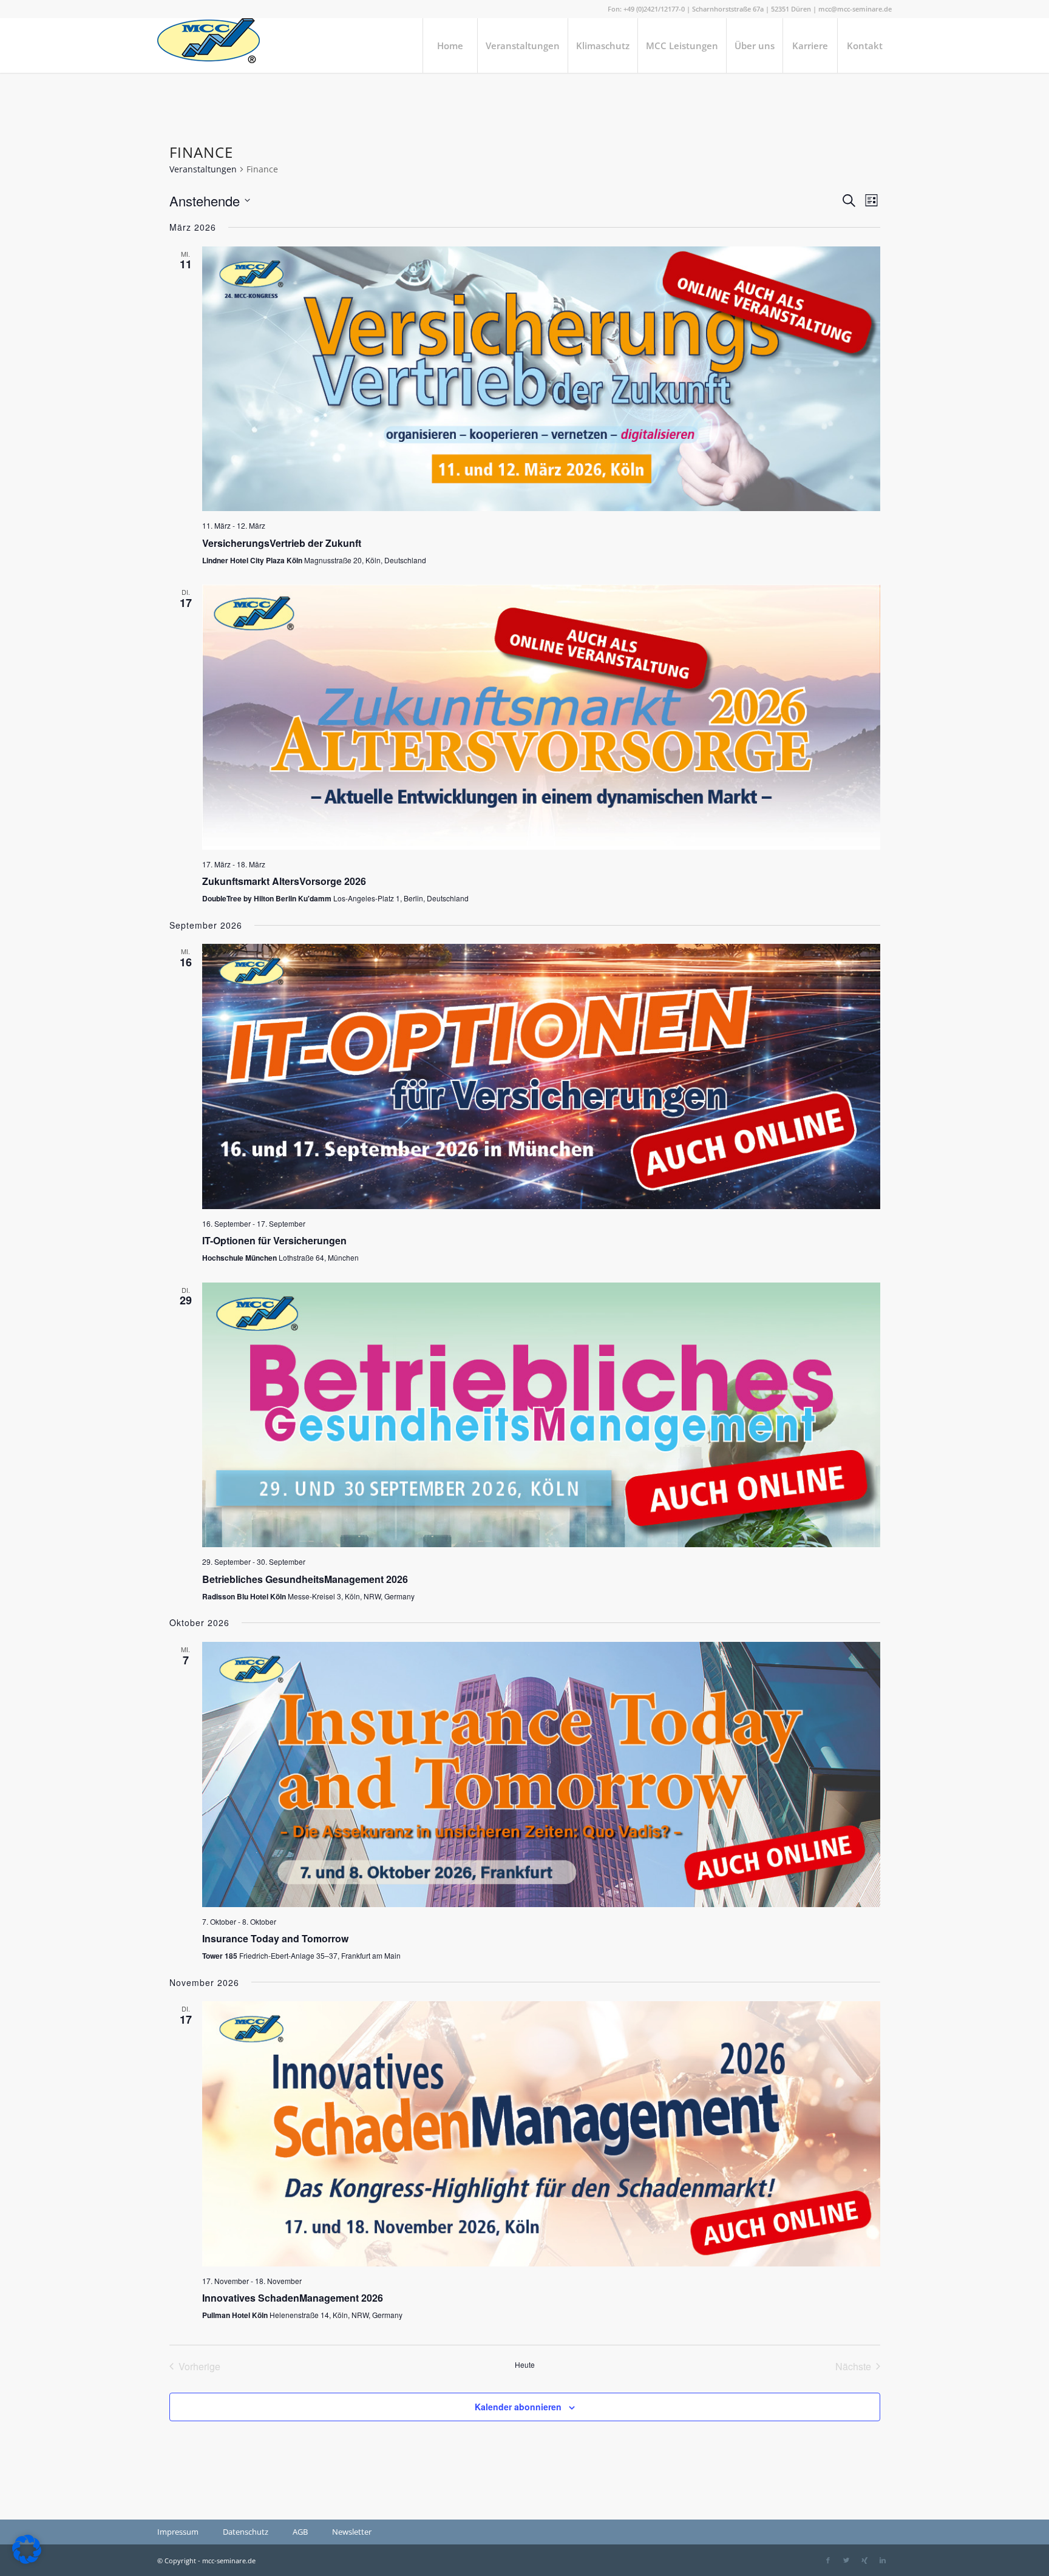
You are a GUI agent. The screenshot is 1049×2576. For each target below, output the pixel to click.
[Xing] (864, 2560)
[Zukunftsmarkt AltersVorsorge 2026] (541, 717)
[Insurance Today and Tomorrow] (541, 1774)
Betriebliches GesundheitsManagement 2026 (305, 1579)
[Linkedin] (883, 2560)
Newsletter (352, 2532)
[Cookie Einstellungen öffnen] (27, 2561)
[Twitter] (846, 2560)
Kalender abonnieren (518, 2407)
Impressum (178, 2532)
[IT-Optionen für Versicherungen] (541, 1076)
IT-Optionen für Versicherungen (274, 1240)
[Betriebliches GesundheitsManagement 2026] (541, 1415)
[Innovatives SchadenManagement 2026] (541, 2134)
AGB (300, 2532)
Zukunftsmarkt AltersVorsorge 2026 (284, 881)
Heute (525, 2365)
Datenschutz (246, 2532)
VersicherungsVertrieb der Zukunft (282, 543)
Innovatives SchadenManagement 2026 (293, 2298)
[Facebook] (828, 2560)
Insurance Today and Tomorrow (275, 1938)
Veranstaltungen (203, 169)
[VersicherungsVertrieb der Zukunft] (541, 379)
